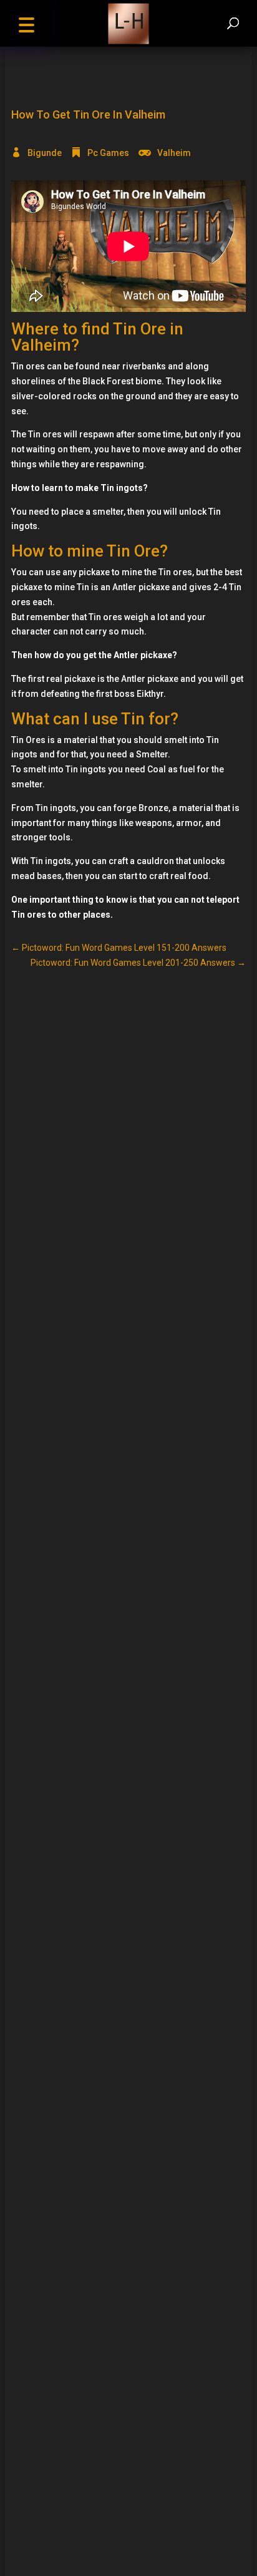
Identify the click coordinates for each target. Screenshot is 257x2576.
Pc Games (108, 153)
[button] (26, 23)
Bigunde (45, 153)
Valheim (174, 153)
